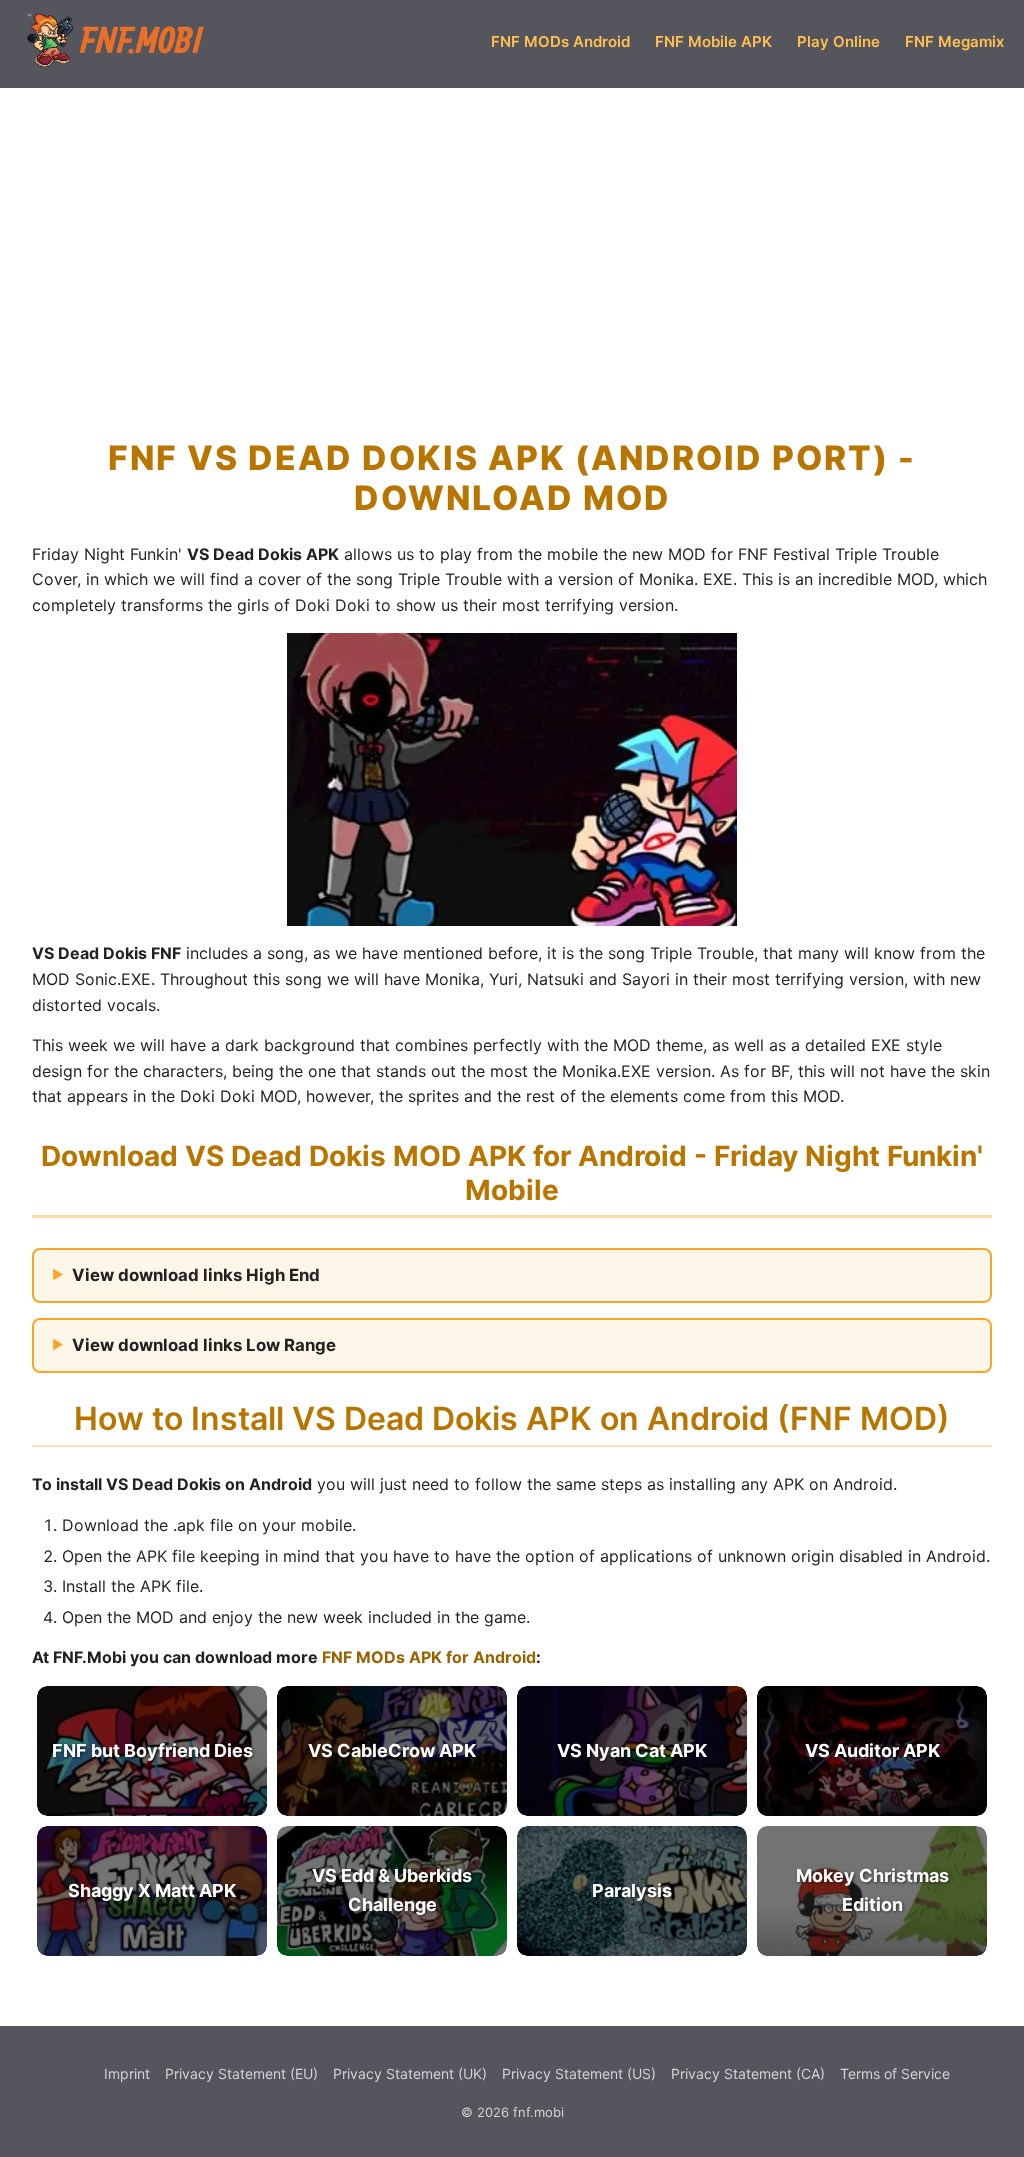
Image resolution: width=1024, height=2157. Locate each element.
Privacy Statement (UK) (410, 2073)
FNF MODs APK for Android (427, 1657)
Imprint (127, 2073)
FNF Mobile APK (713, 41)
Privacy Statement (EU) (241, 2073)
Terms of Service (895, 2073)
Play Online (838, 41)
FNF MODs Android (560, 41)
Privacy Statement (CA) (748, 2073)
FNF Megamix (954, 41)
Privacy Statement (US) (579, 2073)
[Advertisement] (512, 234)
